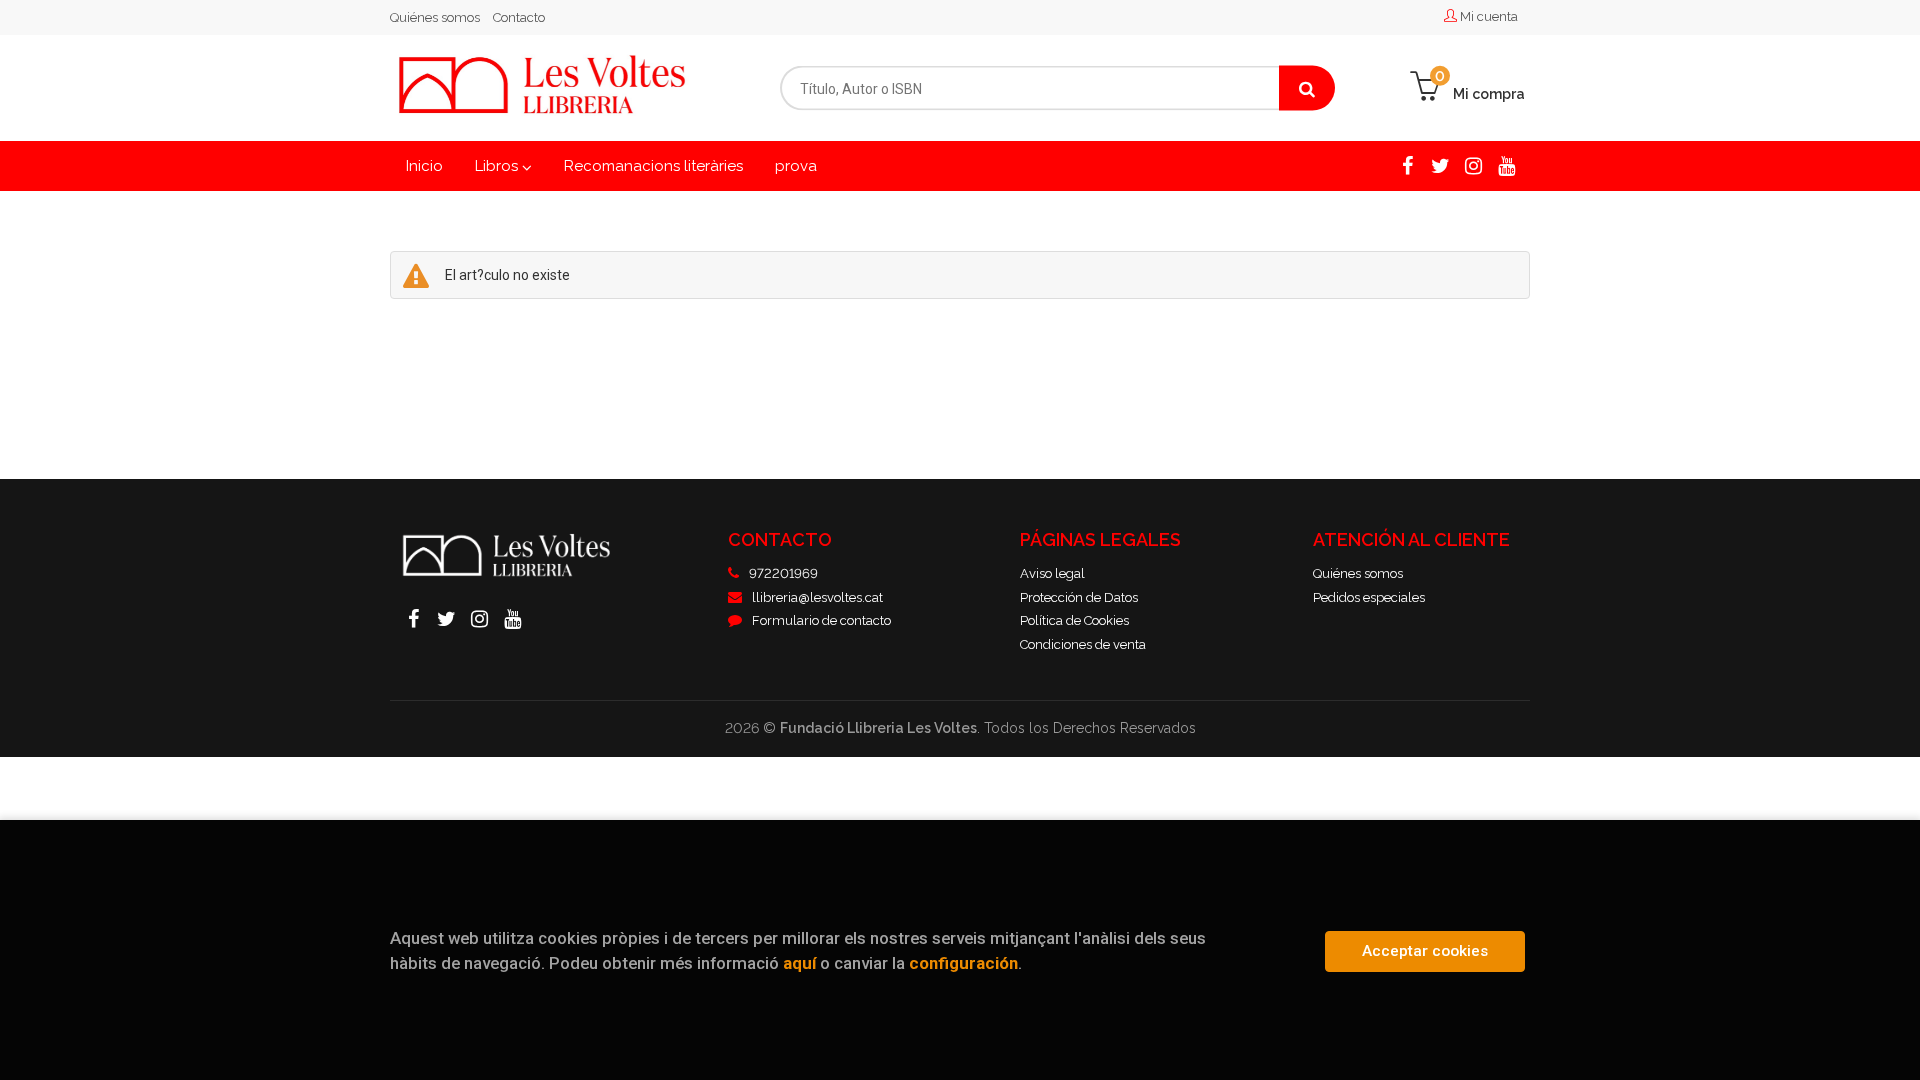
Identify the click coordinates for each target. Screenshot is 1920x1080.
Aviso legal (1052, 573)
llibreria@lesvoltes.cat (817, 597)
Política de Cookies (1074, 620)
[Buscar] (1307, 88)
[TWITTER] (1440, 165)
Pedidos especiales (1369, 597)
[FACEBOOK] (1407, 165)
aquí (799, 963)
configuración (963, 963)
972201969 (783, 573)
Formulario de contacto (821, 620)
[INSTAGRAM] (1473, 165)
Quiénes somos (435, 17)
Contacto (519, 17)
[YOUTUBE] (1506, 165)
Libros (498, 166)
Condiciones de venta (1083, 644)
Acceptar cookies (1425, 951)
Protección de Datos (1079, 597)
